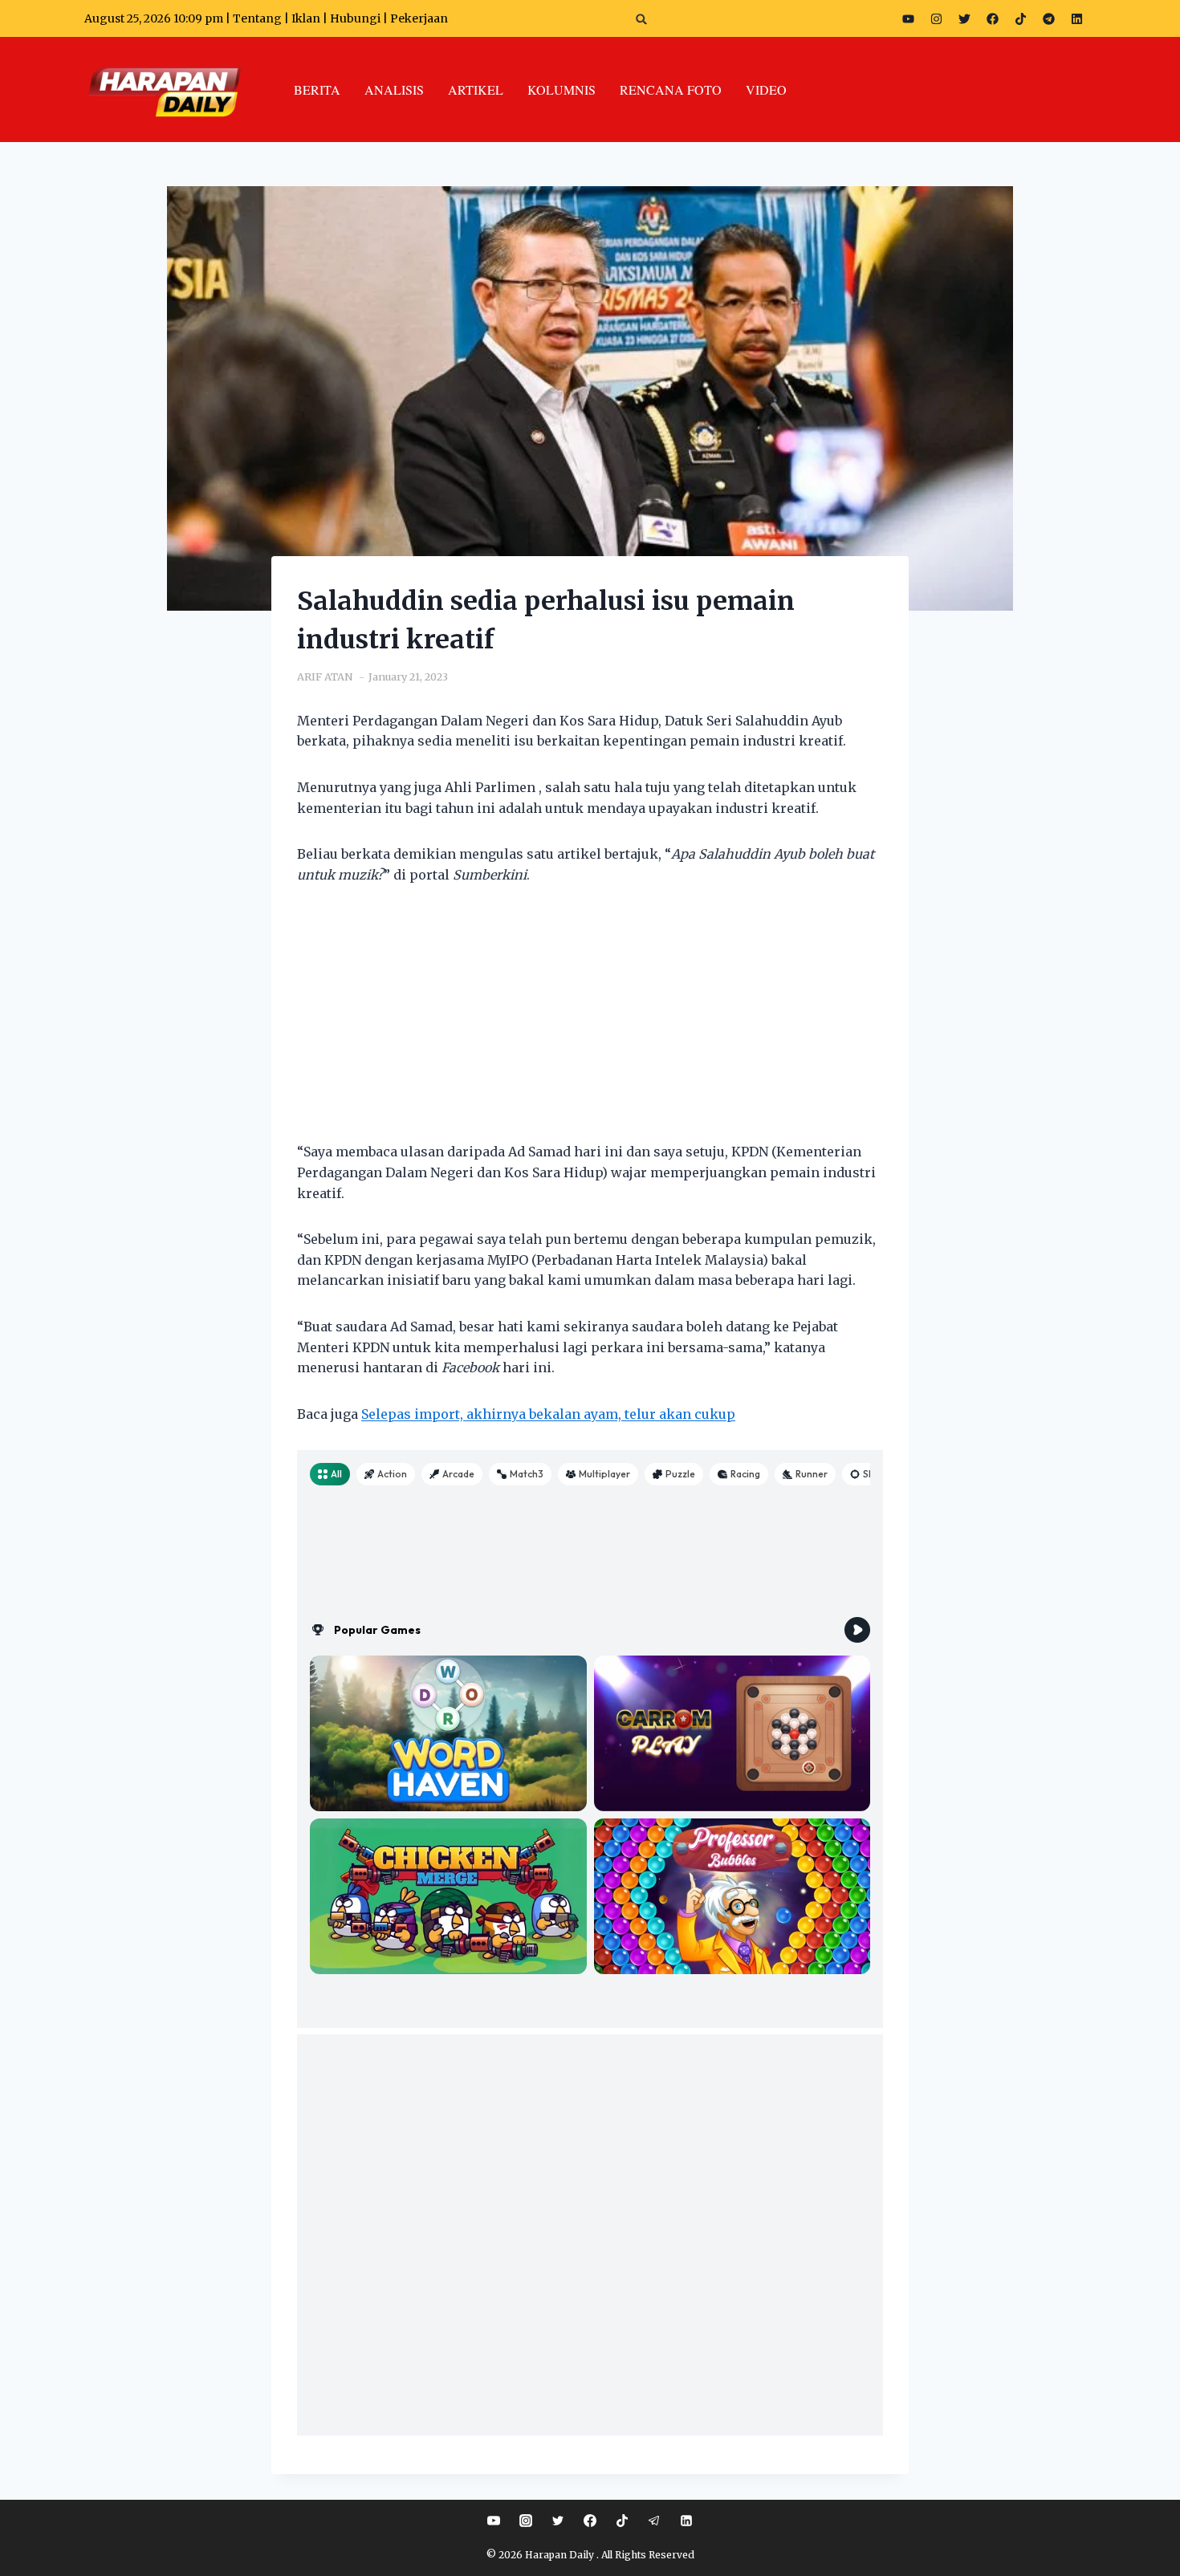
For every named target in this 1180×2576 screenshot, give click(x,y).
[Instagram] (936, 18)
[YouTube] (494, 2521)
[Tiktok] (1020, 18)
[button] (642, 19)
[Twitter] (964, 18)
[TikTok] (622, 2521)
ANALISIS (394, 89)
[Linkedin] (686, 2521)
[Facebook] (992, 18)
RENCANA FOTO (671, 89)
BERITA (317, 89)
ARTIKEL (476, 89)
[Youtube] (908, 18)
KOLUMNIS (562, 89)
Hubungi (355, 18)
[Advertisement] (590, 1023)
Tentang (257, 18)
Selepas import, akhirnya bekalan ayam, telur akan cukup (548, 1414)
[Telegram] (1048, 18)
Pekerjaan (419, 18)
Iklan (306, 18)
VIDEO (766, 89)
